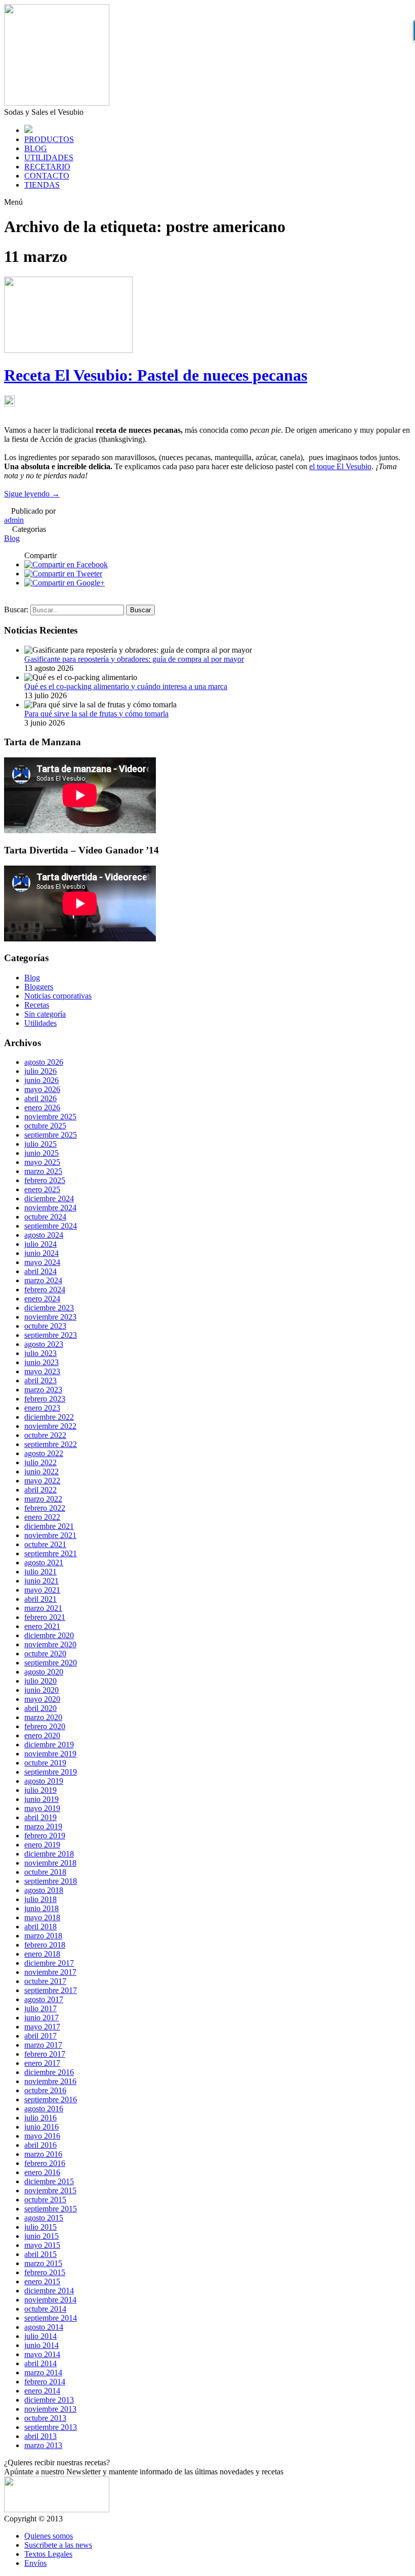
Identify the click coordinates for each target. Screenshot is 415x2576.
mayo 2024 (42, 1262)
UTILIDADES (49, 157)
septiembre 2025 (51, 1135)
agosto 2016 (44, 2109)
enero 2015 (42, 2281)
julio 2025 (40, 1144)
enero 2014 (42, 2391)
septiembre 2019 (51, 1772)
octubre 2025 (45, 1126)
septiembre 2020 (51, 1663)
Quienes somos (49, 2536)
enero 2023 (42, 1408)
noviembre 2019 (50, 1754)
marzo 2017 (43, 2045)
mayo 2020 (42, 1699)
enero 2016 (42, 2172)
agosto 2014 (44, 2327)
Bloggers (39, 987)
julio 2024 (40, 1244)
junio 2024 (41, 1253)
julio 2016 (40, 2118)
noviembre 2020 (50, 1644)
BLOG (36, 148)
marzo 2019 (43, 1826)
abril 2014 (40, 2363)
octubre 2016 (45, 2090)
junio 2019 (41, 1799)
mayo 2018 (42, 1917)
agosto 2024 (44, 1235)
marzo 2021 (43, 1608)
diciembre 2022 (49, 1417)
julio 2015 (40, 2227)
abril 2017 (40, 2036)
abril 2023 (40, 1381)
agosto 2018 (44, 1890)
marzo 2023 (43, 1390)
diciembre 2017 (49, 1963)
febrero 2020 (45, 1726)
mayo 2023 (42, 1371)
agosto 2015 (44, 2218)
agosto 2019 (44, 1781)
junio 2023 (41, 1362)
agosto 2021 (44, 1563)
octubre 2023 (45, 1326)
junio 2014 (41, 2345)
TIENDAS (42, 185)
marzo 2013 (43, 2445)
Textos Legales (48, 2554)
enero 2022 (42, 1517)
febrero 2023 (45, 1399)
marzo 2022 (43, 1499)
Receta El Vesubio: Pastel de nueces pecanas (156, 375)
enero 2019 (42, 1845)
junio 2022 (41, 1472)
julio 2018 (40, 1899)
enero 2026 (42, 1108)
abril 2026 (40, 1098)
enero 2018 (42, 1954)
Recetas (37, 1005)
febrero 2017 (45, 2054)
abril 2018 (40, 1927)
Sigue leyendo (32, 494)
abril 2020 (40, 1708)
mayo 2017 (42, 2027)
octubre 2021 (45, 1544)
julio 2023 (40, 1353)
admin (14, 520)
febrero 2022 (45, 1508)
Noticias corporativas (58, 996)
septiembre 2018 (51, 1881)
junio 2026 (41, 1080)
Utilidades (40, 1023)
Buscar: (16, 609)
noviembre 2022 (50, 1426)
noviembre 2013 (50, 2409)
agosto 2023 (44, 1344)
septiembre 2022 (51, 1444)
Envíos (35, 2563)
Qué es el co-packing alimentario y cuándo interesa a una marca (126, 686)
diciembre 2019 (49, 1745)
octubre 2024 (45, 1217)
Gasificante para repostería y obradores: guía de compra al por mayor (134, 659)
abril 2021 (40, 1599)
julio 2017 (40, 2008)
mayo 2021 (42, 1590)
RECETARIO (47, 167)
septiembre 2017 (51, 1990)
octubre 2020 (45, 1654)
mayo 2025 (42, 1162)
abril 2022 (40, 1490)
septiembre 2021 (51, 1553)
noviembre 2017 (50, 1972)
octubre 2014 (45, 2309)
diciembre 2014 (49, 2291)
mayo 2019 (42, 1808)
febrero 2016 (45, 2163)
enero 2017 (42, 2063)
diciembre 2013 (49, 2400)
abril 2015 (40, 2254)
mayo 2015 (42, 2245)
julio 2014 (40, 2336)
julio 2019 (40, 1790)
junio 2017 (41, 2018)
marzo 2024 (43, 1280)
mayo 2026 (42, 1089)
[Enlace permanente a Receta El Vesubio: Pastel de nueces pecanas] (68, 350)
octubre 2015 (45, 2200)
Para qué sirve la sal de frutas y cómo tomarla (96, 714)
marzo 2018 (43, 1936)
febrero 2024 (45, 1290)
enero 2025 (42, 1189)
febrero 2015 (45, 2272)
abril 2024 (40, 1271)
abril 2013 (40, 2436)
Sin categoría (45, 1014)
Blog (12, 538)
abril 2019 (40, 1817)
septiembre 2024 (51, 1226)
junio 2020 (41, 1690)
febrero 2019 (45, 1836)
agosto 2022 (44, 1453)
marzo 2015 (43, 2263)
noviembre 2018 (50, 1863)
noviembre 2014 (50, 2300)
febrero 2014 (45, 2382)
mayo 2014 (42, 2354)
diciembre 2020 (49, 1635)
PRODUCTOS (49, 139)
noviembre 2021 (50, 1535)
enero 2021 (42, 1626)
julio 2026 (40, 1071)
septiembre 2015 (51, 2209)
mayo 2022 (42, 1481)
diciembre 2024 (49, 1199)
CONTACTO (47, 176)
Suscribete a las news (58, 2545)
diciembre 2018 (49, 1854)
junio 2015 (41, 2236)
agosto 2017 (44, 1999)
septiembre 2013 (51, 2427)
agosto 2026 (44, 1062)
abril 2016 (40, 2145)
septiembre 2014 (51, 2318)
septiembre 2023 (51, 1335)
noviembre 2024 (50, 1208)
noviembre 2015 (50, 2190)
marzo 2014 (43, 2372)
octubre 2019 (45, 1763)
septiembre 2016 (51, 2099)
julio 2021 (40, 1572)
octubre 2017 (45, 1981)
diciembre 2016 (49, 2072)
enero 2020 (42, 1735)
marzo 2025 (43, 1171)
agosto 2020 (44, 1672)
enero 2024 (42, 1299)
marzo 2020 (43, 1717)
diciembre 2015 (49, 2181)
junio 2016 (41, 2127)
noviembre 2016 (50, 2081)
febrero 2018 (45, 1945)
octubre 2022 (45, 1435)
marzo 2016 (43, 2154)
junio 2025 (41, 1153)
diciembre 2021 (49, 1526)
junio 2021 (41, 1581)
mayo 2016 (42, 2136)
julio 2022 (40, 1462)
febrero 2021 (45, 1617)
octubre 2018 (45, 1872)
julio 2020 (40, 1681)
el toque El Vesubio (340, 466)
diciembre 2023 (49, 1308)
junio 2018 (41, 1908)
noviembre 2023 (50, 1317)
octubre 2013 (45, 2418)
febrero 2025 (45, 1180)
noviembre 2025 (50, 1117)
